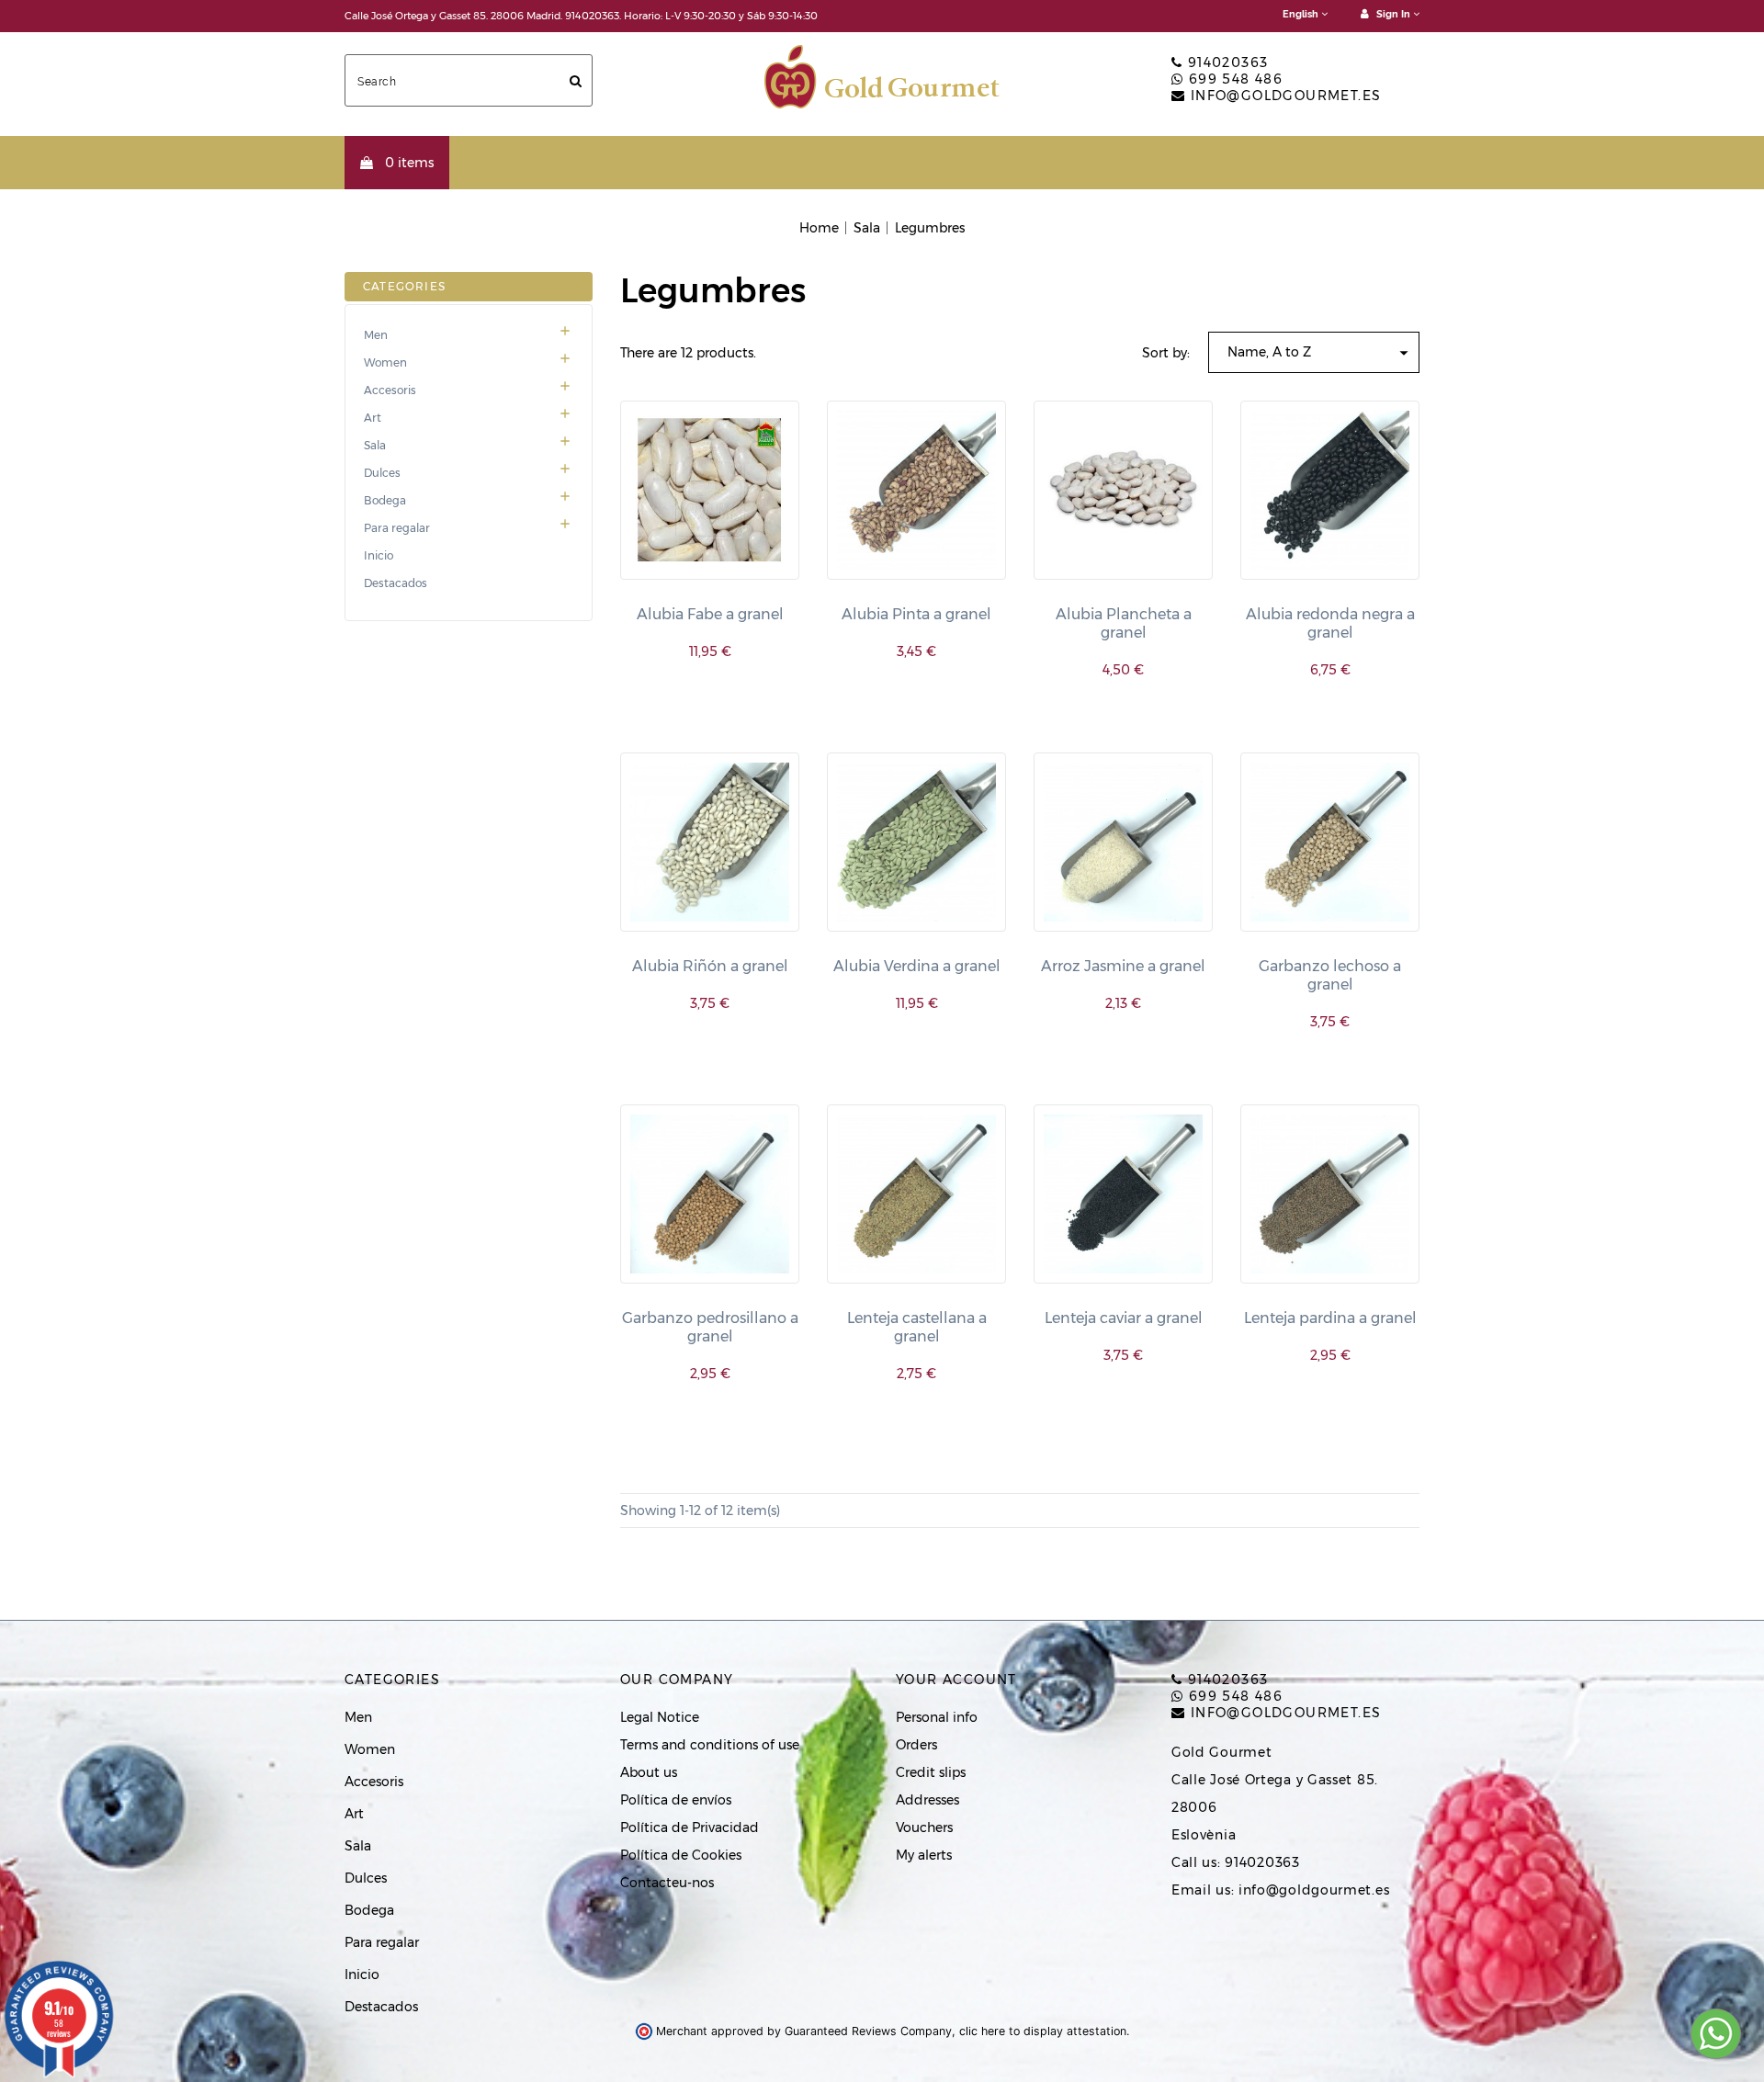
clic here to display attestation (1043, 2031)
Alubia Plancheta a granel (1124, 623)
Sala (468, 446)
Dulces (468, 473)
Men (468, 335)
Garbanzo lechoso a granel (1330, 975)
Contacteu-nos (667, 1883)
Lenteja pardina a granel (1330, 1318)
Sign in (1393, 14)
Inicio (379, 556)
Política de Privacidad (690, 1827)
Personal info (937, 1717)
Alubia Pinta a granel (916, 614)
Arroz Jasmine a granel (1123, 966)
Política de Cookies (681, 1855)
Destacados (396, 583)
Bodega (468, 501)
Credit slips (931, 1772)
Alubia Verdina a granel (917, 966)
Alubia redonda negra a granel (1330, 623)
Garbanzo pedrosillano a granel (710, 1327)
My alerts (924, 1855)
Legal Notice (660, 1717)
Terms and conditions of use (710, 1745)
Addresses (927, 1800)
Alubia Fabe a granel (710, 614)
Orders (916, 1745)
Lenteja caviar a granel (1124, 1318)
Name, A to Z (1321, 353)
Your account (956, 1680)
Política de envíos (676, 1800)
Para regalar (468, 528)
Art (468, 418)
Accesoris (468, 390)
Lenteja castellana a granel (917, 1327)
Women (468, 363)
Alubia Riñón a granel (710, 966)
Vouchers (924, 1827)
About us (649, 1772)
